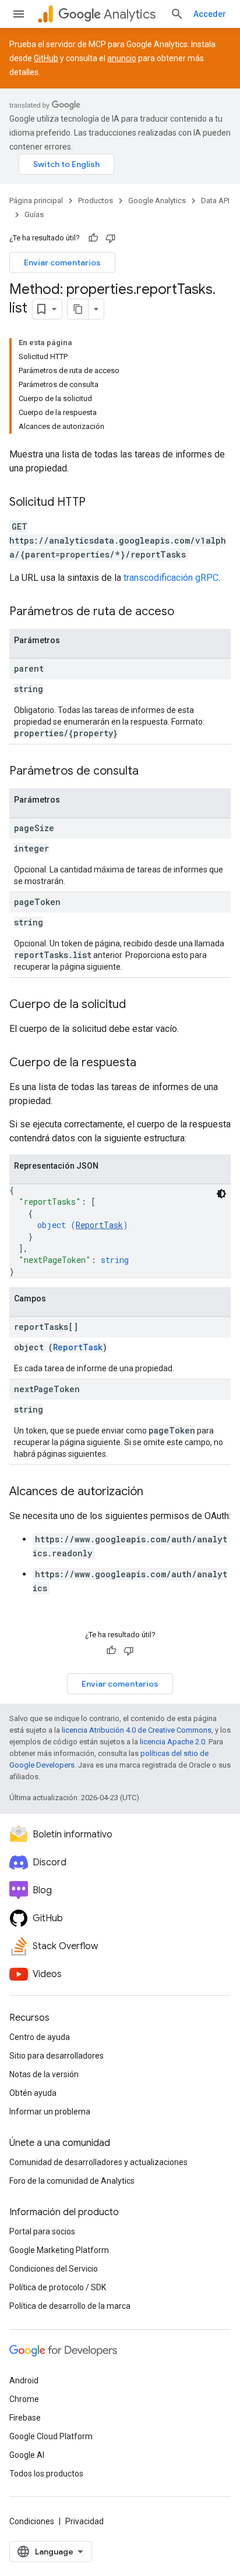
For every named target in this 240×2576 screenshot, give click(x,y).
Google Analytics (157, 201)
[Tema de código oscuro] (221, 1194)
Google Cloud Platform (51, 2436)
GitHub (46, 58)
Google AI (27, 2455)
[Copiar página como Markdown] (78, 309)
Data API (215, 201)
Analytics (130, 14)
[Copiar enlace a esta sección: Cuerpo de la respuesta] (148, 1063)
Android (24, 2380)
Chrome (24, 2399)
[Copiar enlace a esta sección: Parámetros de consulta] (150, 772)
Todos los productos (46, 2474)
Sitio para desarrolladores (57, 2056)
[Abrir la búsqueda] (177, 14)
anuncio (122, 58)
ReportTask (99, 1225)
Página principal (36, 201)
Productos (96, 201)
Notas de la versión (44, 2074)
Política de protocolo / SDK (58, 2287)
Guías (34, 214)
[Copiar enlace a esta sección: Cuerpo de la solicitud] (137, 1005)
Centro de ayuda (40, 2037)
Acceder (210, 14)
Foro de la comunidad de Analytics (72, 2181)
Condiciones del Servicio (54, 2269)
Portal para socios (42, 2231)
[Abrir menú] (19, 14)
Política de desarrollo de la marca (70, 2306)
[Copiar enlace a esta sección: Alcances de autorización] (155, 1492)
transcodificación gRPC (171, 578)
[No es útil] (111, 238)
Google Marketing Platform (59, 2250)
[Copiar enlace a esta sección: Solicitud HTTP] (97, 503)
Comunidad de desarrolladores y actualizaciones (98, 2162)
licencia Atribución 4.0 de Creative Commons (137, 1730)
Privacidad (84, 2521)
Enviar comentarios (62, 262)
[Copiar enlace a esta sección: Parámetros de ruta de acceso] (186, 612)
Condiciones (32, 2521)
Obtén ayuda (33, 2093)
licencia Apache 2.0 (172, 1742)
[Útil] (93, 238)
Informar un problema (50, 2112)
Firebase (25, 2418)
